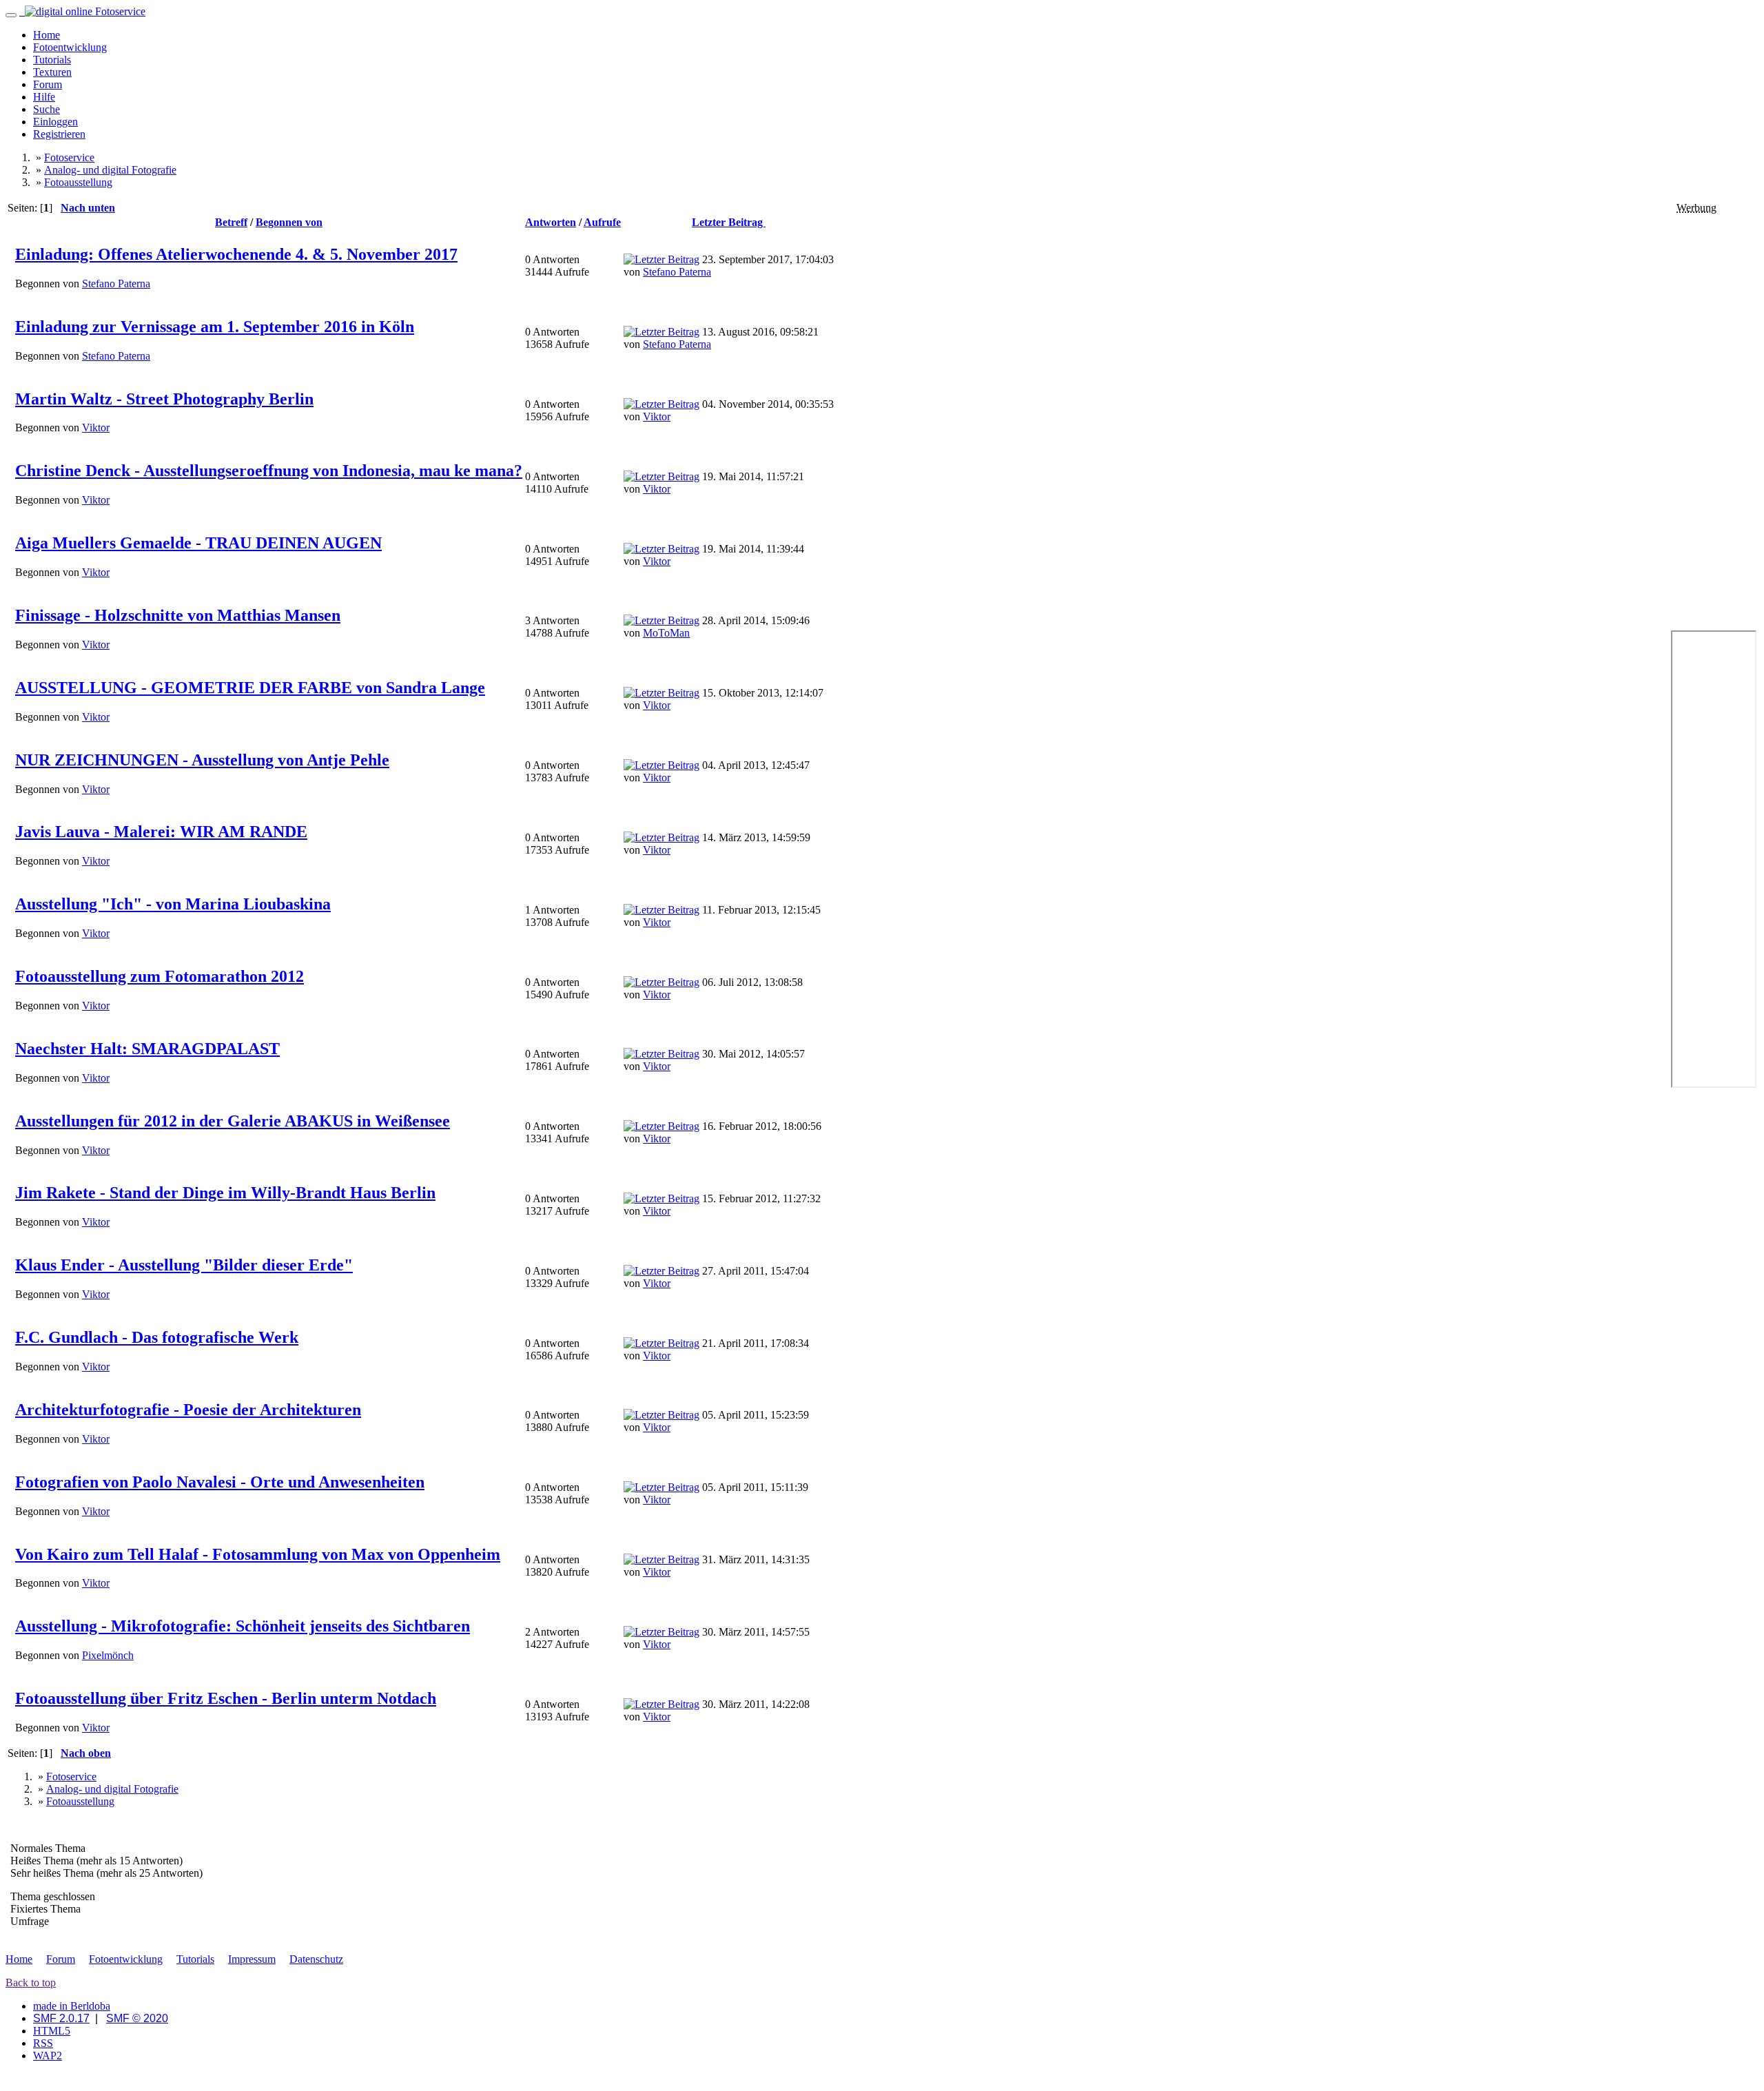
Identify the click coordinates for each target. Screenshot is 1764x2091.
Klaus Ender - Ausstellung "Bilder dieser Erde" (184, 1265)
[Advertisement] (1712, 421)
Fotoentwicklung (70, 47)
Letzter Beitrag (729, 222)
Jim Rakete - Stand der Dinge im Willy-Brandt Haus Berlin (225, 1193)
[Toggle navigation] (11, 15)
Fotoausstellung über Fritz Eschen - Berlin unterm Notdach (226, 1698)
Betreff (231, 222)
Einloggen (55, 122)
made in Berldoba (72, 2006)
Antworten (551, 222)
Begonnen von (289, 222)
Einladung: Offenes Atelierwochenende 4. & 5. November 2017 (236, 254)
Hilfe (44, 97)
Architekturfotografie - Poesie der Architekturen (188, 1410)
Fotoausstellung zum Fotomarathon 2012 (160, 976)
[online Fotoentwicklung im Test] (82, 11)
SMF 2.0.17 (61, 2018)
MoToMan (666, 633)
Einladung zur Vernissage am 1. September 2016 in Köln (215, 327)
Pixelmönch (108, 1655)
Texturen (52, 72)
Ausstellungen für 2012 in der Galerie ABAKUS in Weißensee (233, 1121)
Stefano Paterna (116, 284)
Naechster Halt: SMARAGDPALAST (147, 1049)
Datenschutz (316, 1959)
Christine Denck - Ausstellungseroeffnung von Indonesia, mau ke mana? (269, 471)
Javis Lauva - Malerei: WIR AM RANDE (161, 832)
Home (47, 35)
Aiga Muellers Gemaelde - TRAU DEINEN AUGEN (198, 543)
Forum (48, 84)
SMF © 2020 (137, 2018)
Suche (47, 109)
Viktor (96, 428)
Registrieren (59, 134)
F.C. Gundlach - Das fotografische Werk (157, 1337)
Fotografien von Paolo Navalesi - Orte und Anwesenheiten (220, 1482)
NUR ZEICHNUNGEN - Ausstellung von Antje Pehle (202, 760)
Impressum (252, 1959)
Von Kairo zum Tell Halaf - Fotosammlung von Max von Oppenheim (258, 1554)
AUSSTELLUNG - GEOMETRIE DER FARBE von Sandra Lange (250, 688)
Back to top (31, 1982)
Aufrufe (602, 222)
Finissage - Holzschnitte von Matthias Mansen (178, 615)
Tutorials (52, 60)
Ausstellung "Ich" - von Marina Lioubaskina (173, 904)
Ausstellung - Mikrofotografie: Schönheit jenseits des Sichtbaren (243, 1626)
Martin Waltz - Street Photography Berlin (164, 399)
